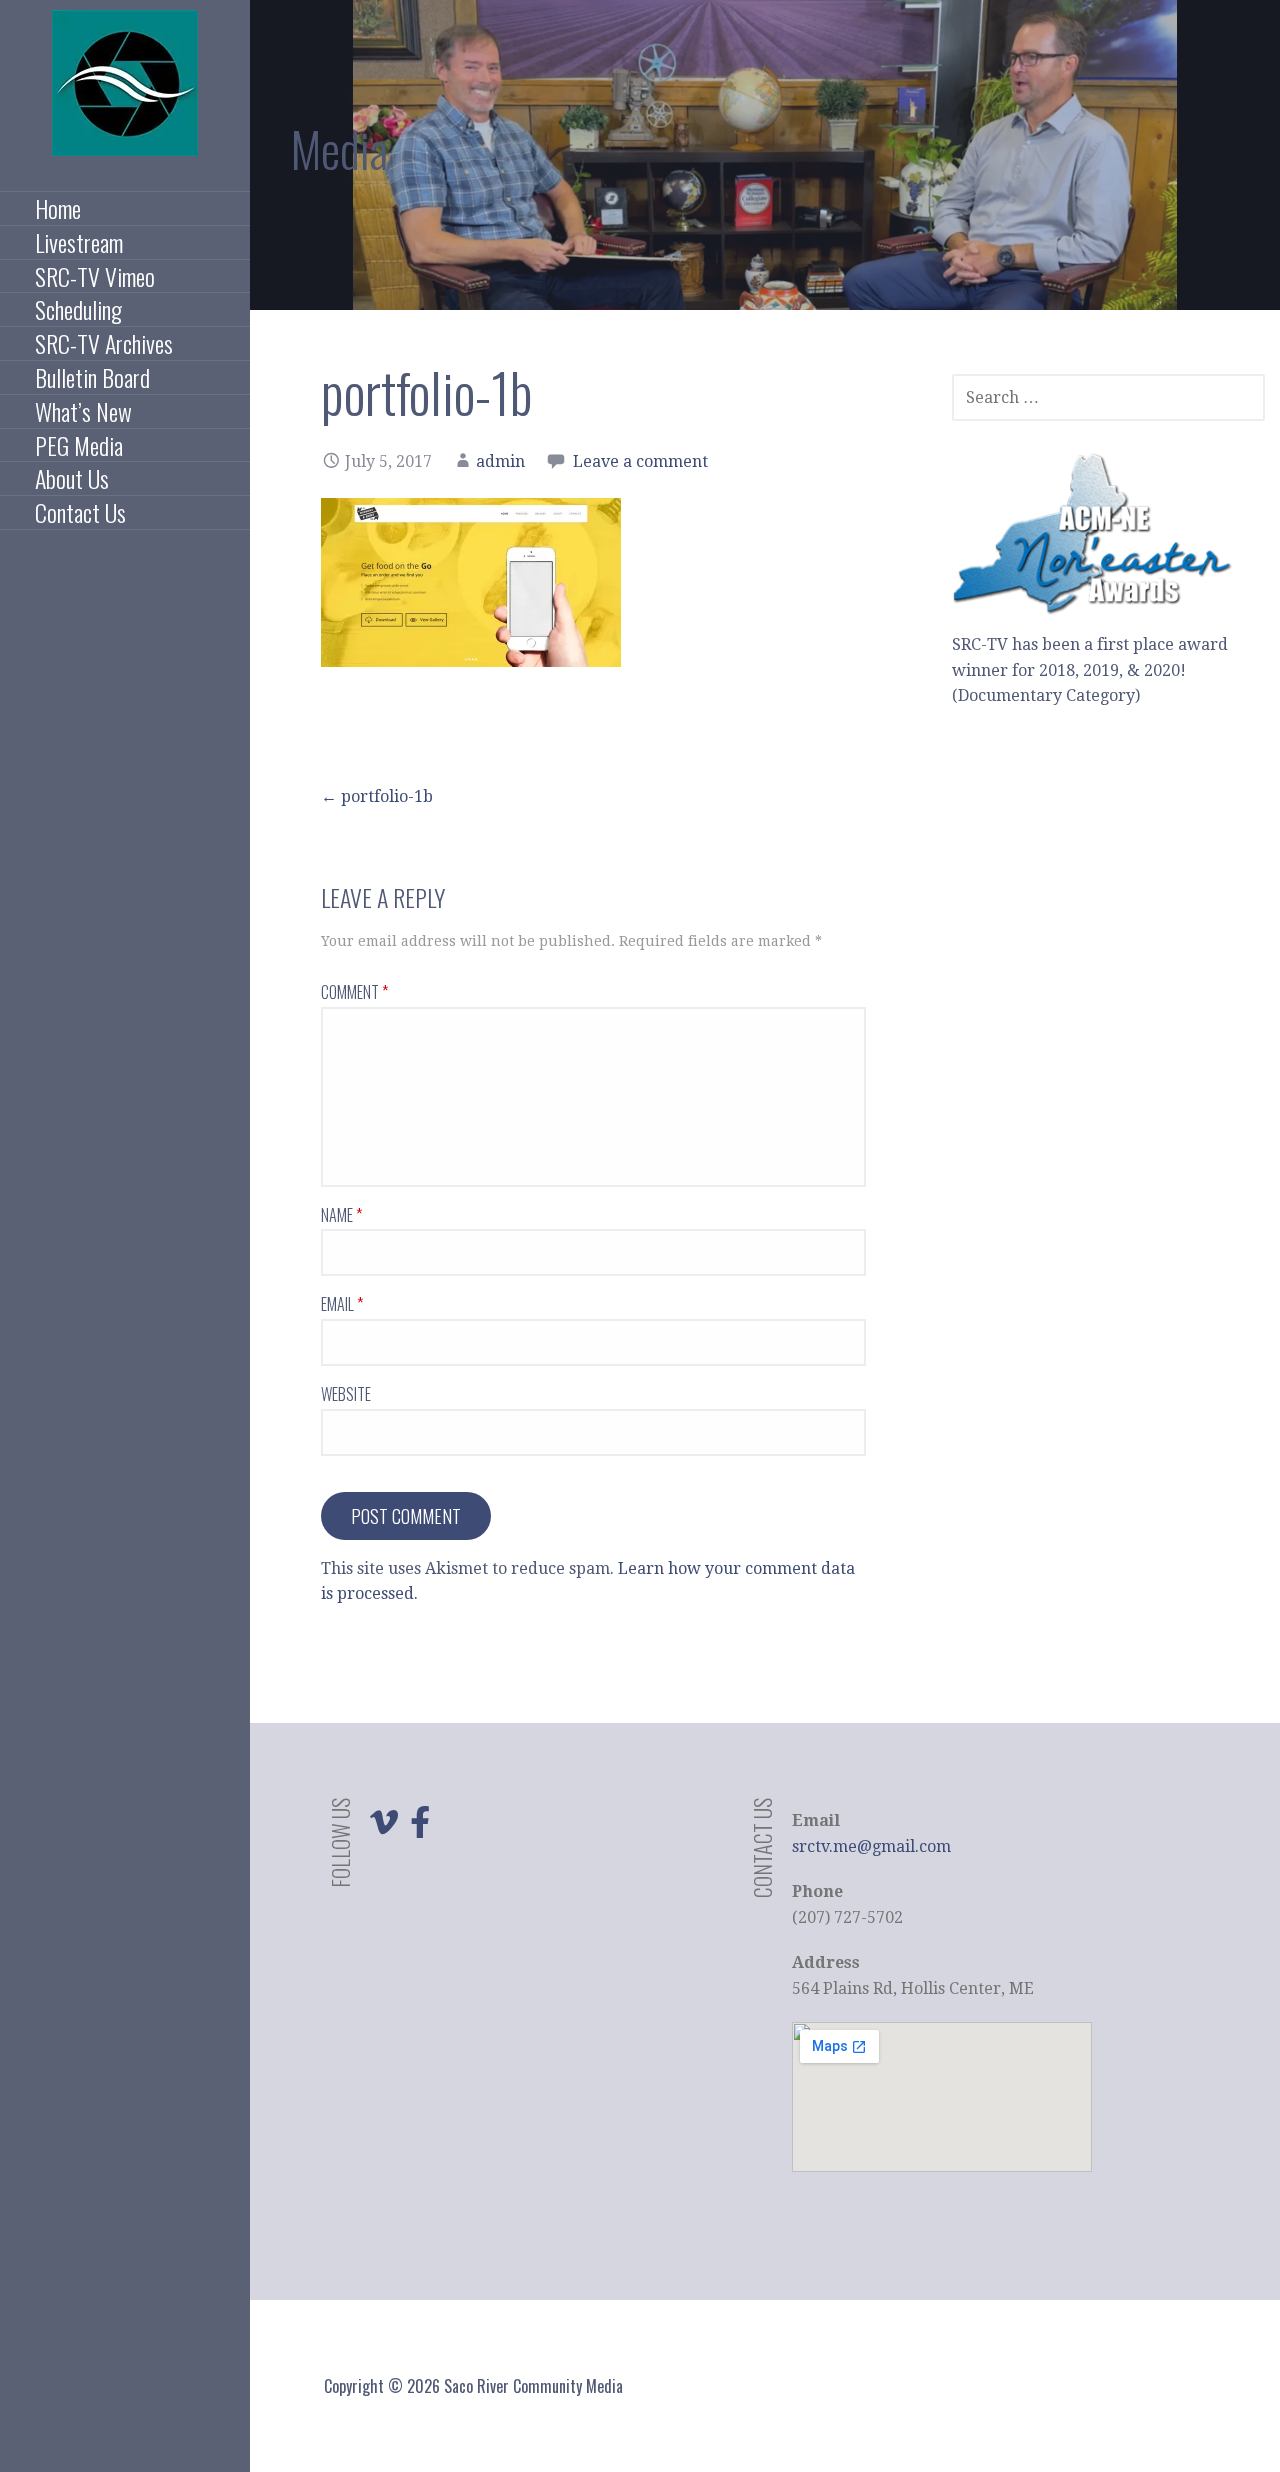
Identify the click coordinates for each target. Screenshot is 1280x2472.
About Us (72, 479)
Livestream (79, 243)
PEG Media (79, 446)
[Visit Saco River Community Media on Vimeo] (384, 1828)
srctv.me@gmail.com (871, 1846)
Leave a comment (640, 461)
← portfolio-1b (377, 796)
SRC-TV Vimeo (95, 277)
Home (58, 209)
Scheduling (78, 310)
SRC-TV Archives (104, 344)
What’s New (83, 412)
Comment (354, 992)
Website (346, 1394)
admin (500, 461)
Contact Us (80, 513)
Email (342, 1304)
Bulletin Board (92, 378)
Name (341, 1215)
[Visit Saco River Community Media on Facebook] (420, 1828)
